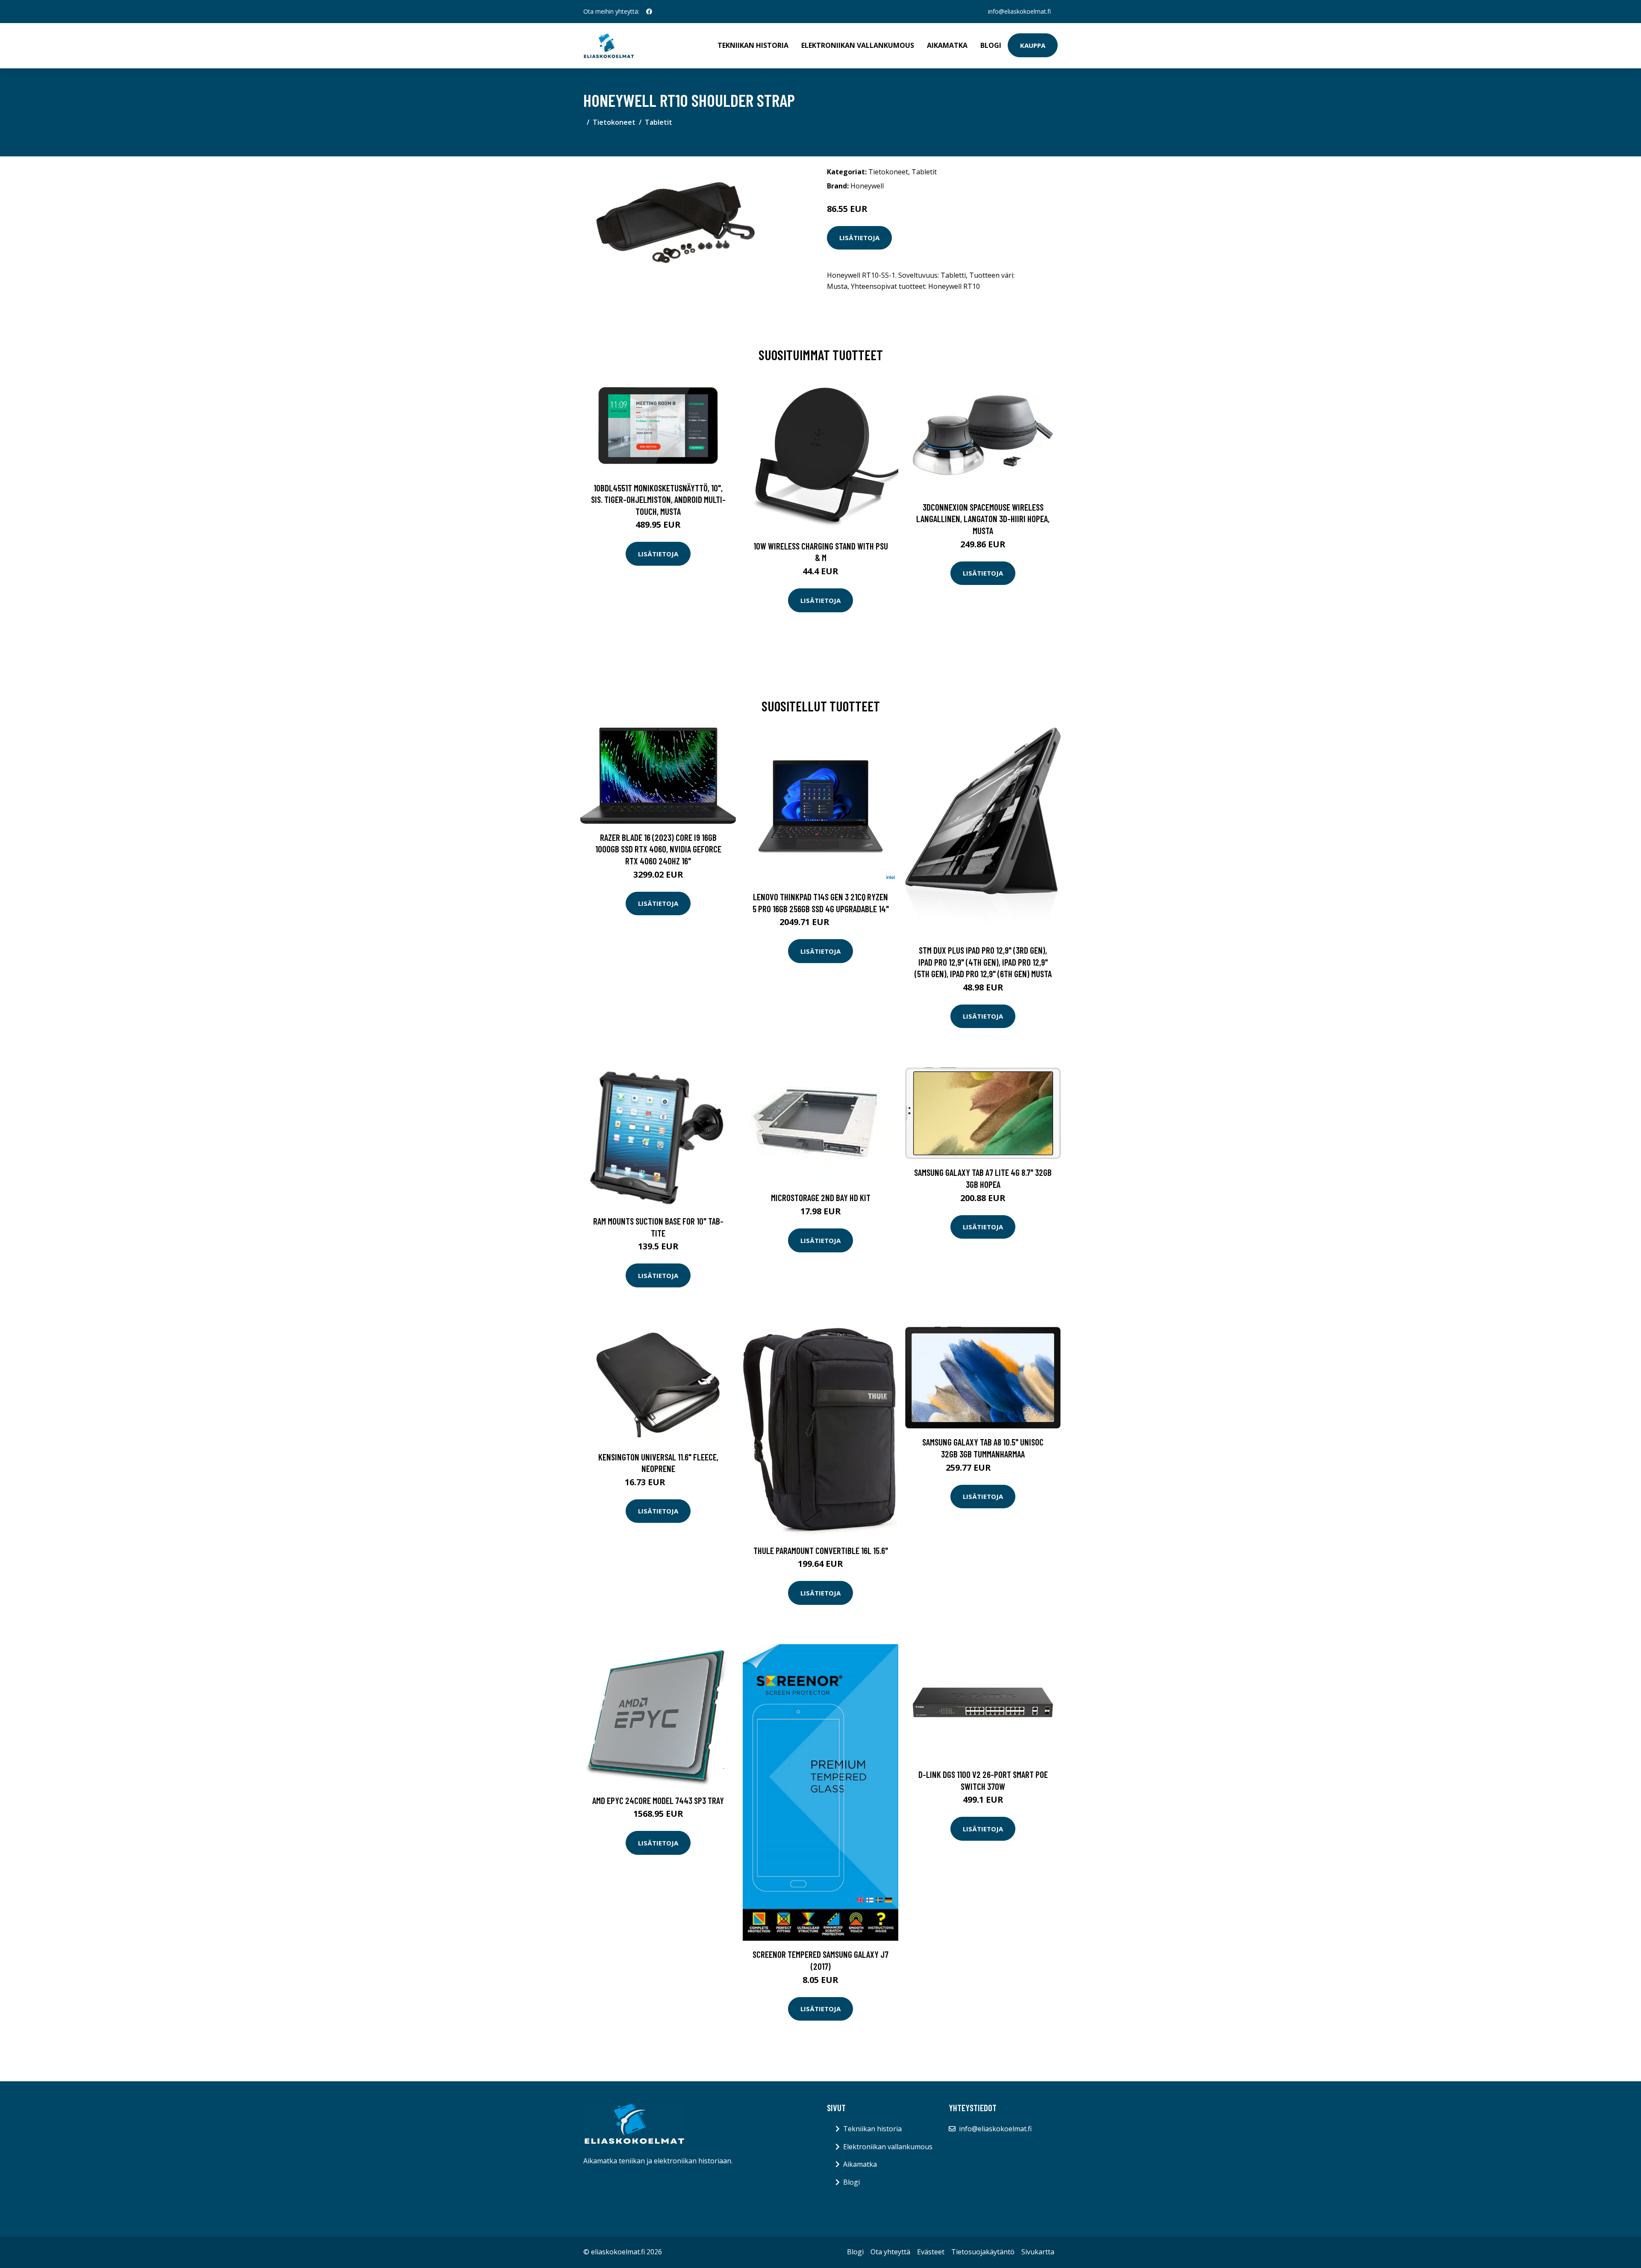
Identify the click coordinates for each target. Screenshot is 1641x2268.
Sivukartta (1038, 2252)
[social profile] (649, 12)
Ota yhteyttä (890, 2252)
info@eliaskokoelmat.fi (1019, 11)
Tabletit (659, 122)
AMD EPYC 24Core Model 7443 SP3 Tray (658, 1800)
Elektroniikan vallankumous (858, 45)
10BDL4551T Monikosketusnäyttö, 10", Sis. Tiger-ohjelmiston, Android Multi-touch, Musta (658, 499)
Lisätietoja (859, 238)
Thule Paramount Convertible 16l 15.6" (821, 1550)
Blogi (991, 45)
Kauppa (1033, 45)
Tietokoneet (614, 122)
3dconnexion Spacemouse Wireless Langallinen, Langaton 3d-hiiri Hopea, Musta (983, 519)
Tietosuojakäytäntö (983, 2252)
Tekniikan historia (753, 45)
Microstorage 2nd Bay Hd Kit (821, 1197)
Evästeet (931, 2252)
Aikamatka (947, 45)
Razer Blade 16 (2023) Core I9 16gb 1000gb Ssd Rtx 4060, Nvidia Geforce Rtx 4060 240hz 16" (658, 849)
